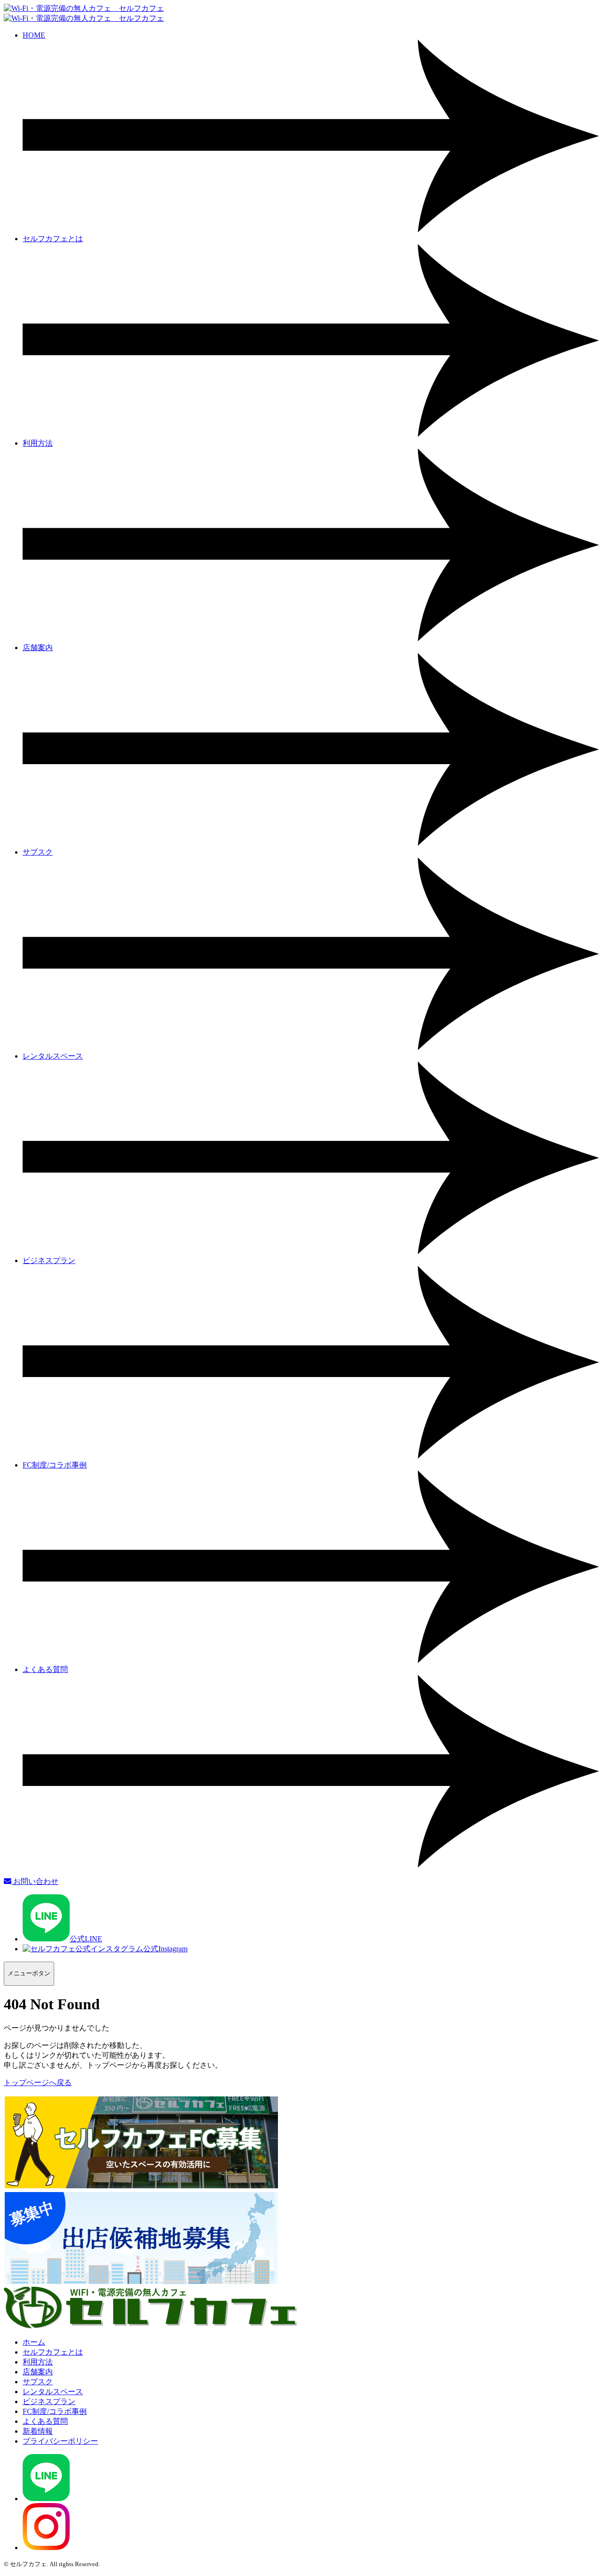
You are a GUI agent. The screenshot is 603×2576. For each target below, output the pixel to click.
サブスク (38, 2382)
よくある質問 (45, 2421)
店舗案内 (38, 2372)
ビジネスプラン (49, 2401)
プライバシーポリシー (60, 2441)
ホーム (34, 2342)
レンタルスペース (53, 2392)
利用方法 (38, 2362)
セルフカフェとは (53, 2352)
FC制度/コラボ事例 (55, 2411)
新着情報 (38, 2431)
